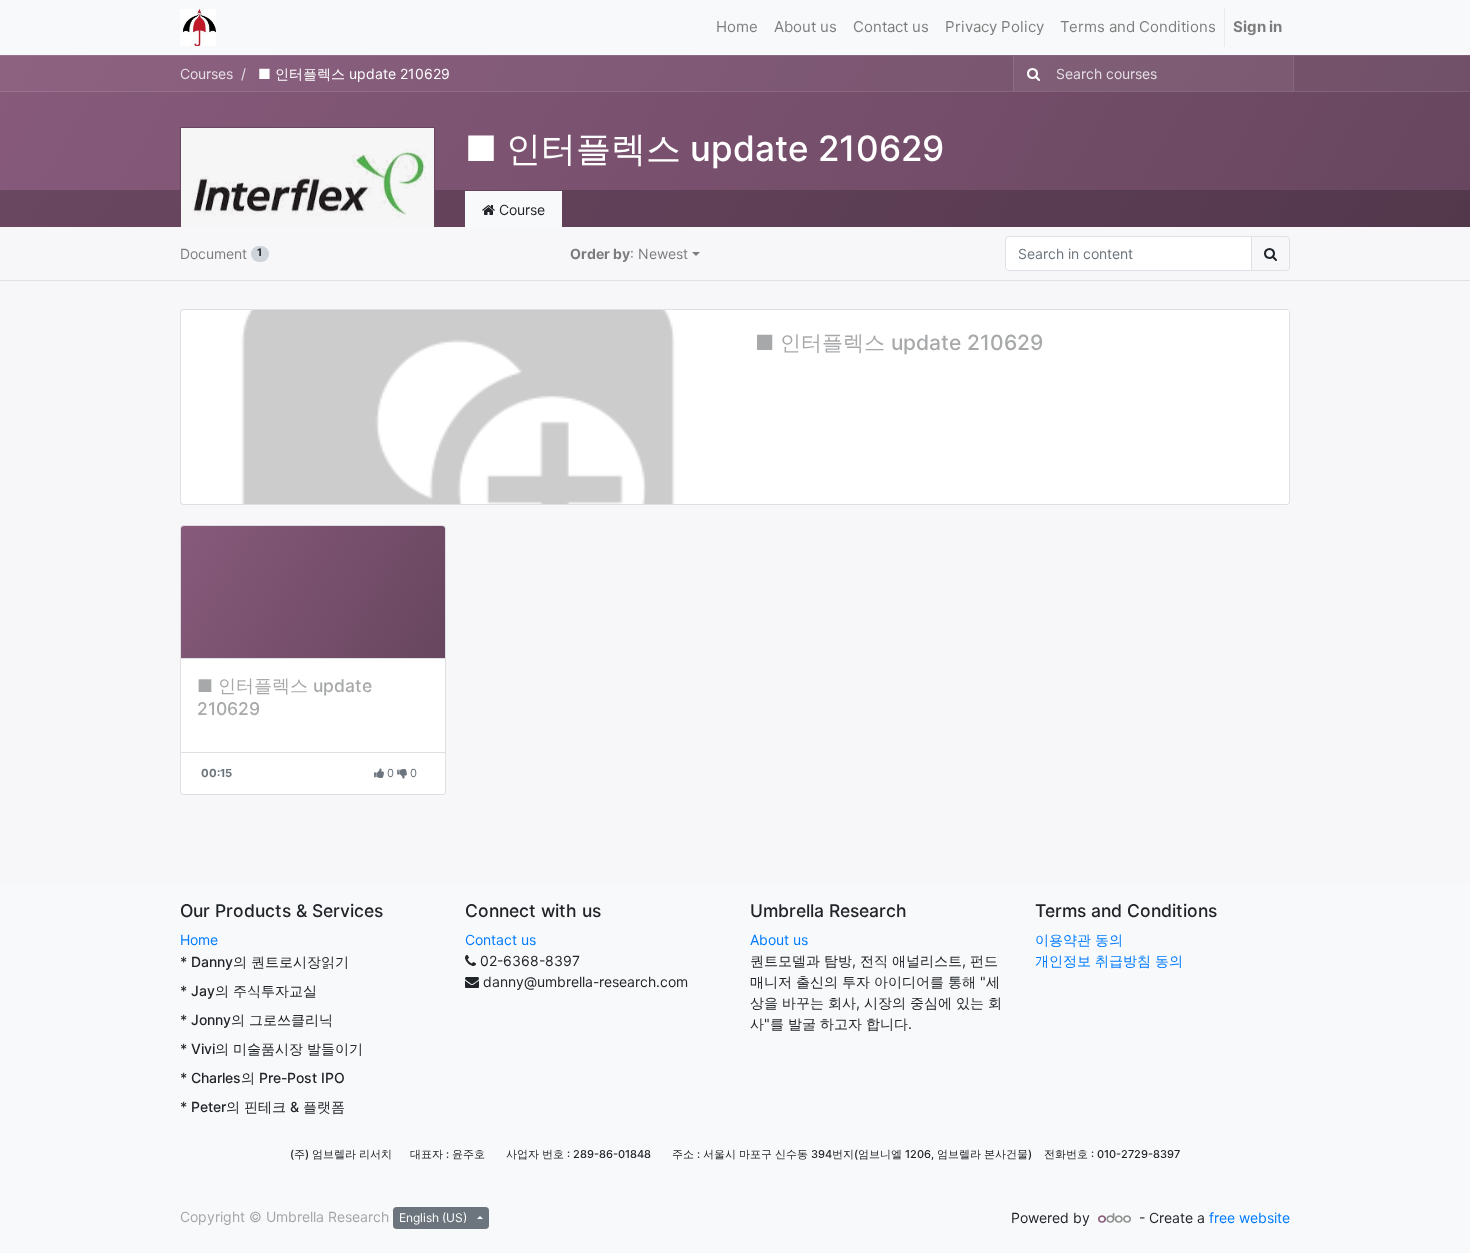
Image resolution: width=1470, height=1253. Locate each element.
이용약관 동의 (1079, 939)
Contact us (500, 939)
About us (779, 939)
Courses (206, 73)
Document (221, 253)
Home (199, 939)
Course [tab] (520, 209)
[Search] (1029, 73)
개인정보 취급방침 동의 (1109, 960)
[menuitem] (737, 27)
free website (1249, 1217)
